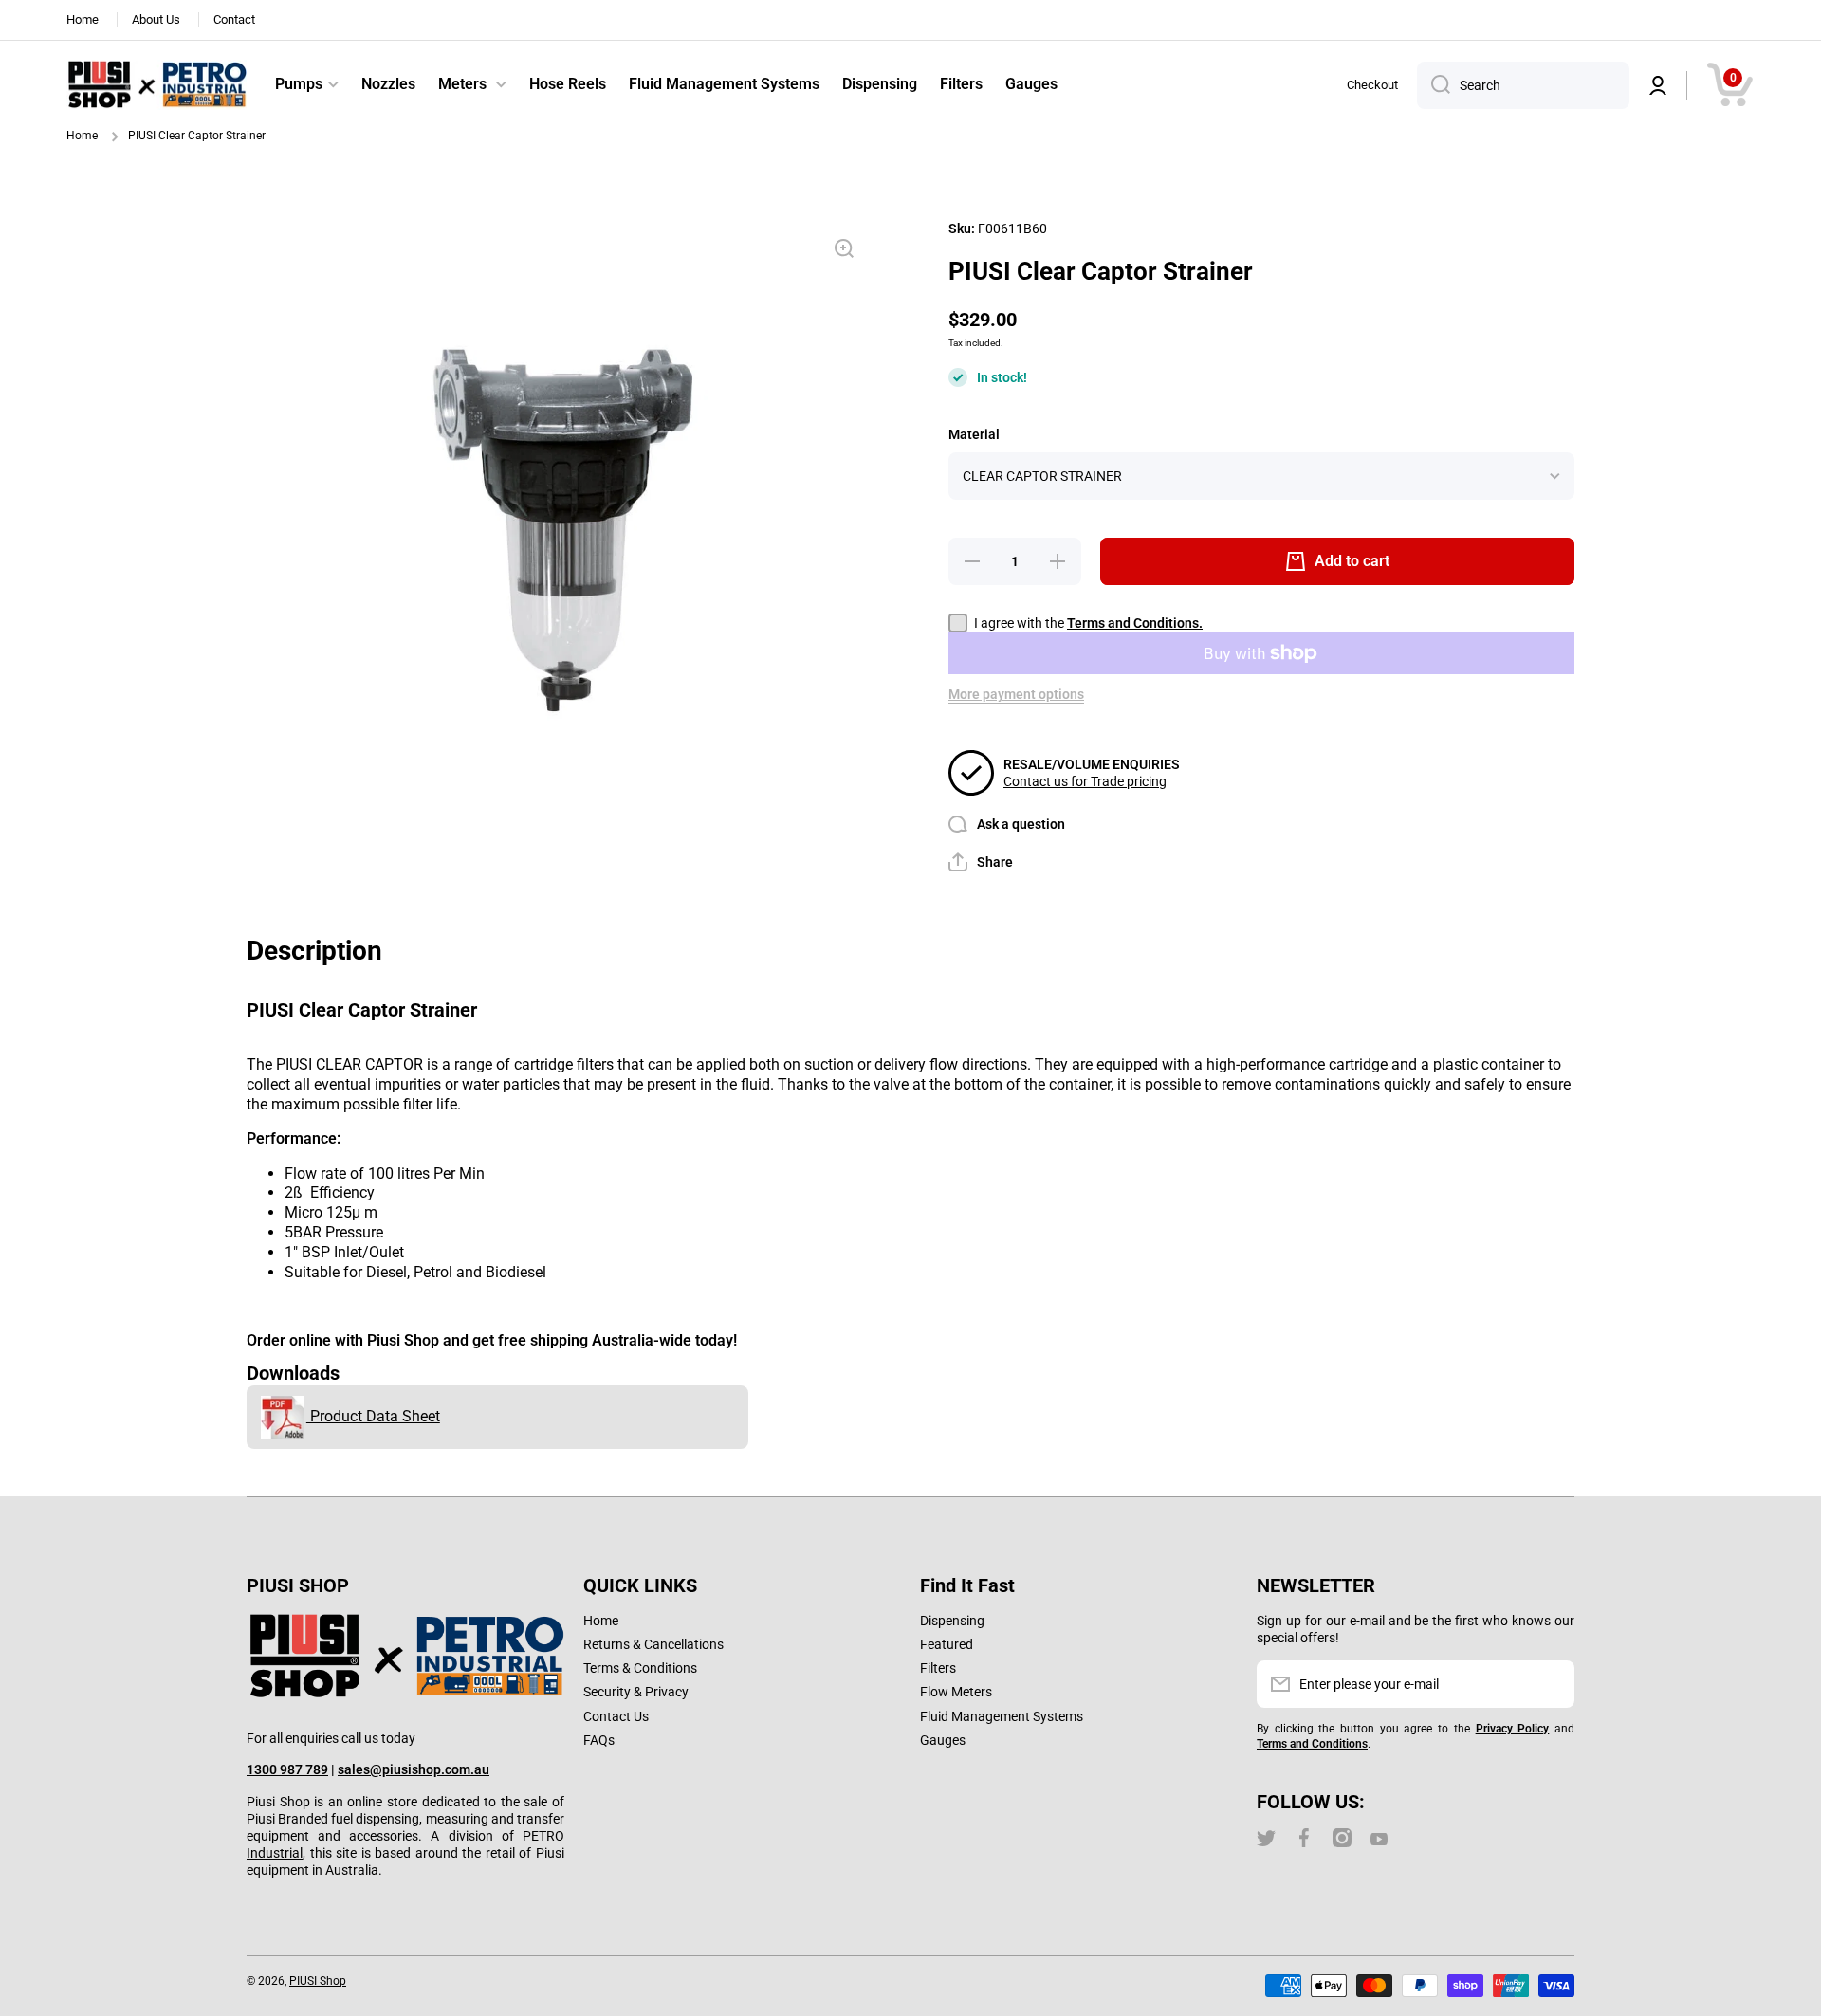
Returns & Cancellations (653, 1644)
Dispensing (952, 1621)
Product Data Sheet (373, 1416)
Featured (947, 1644)
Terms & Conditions (640, 1668)
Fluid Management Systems (1002, 1716)
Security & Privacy (636, 1692)
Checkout (1372, 85)
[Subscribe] (1551, 1684)
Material (974, 434)
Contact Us (616, 1716)
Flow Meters (956, 1692)
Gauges (943, 1740)
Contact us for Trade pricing (1085, 781)
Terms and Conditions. (1135, 623)
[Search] (1434, 85)
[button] (1730, 85)
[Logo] (156, 85)
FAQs (599, 1740)
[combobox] (1523, 85)
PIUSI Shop (318, 1981)
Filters (938, 1668)
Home (82, 136)
